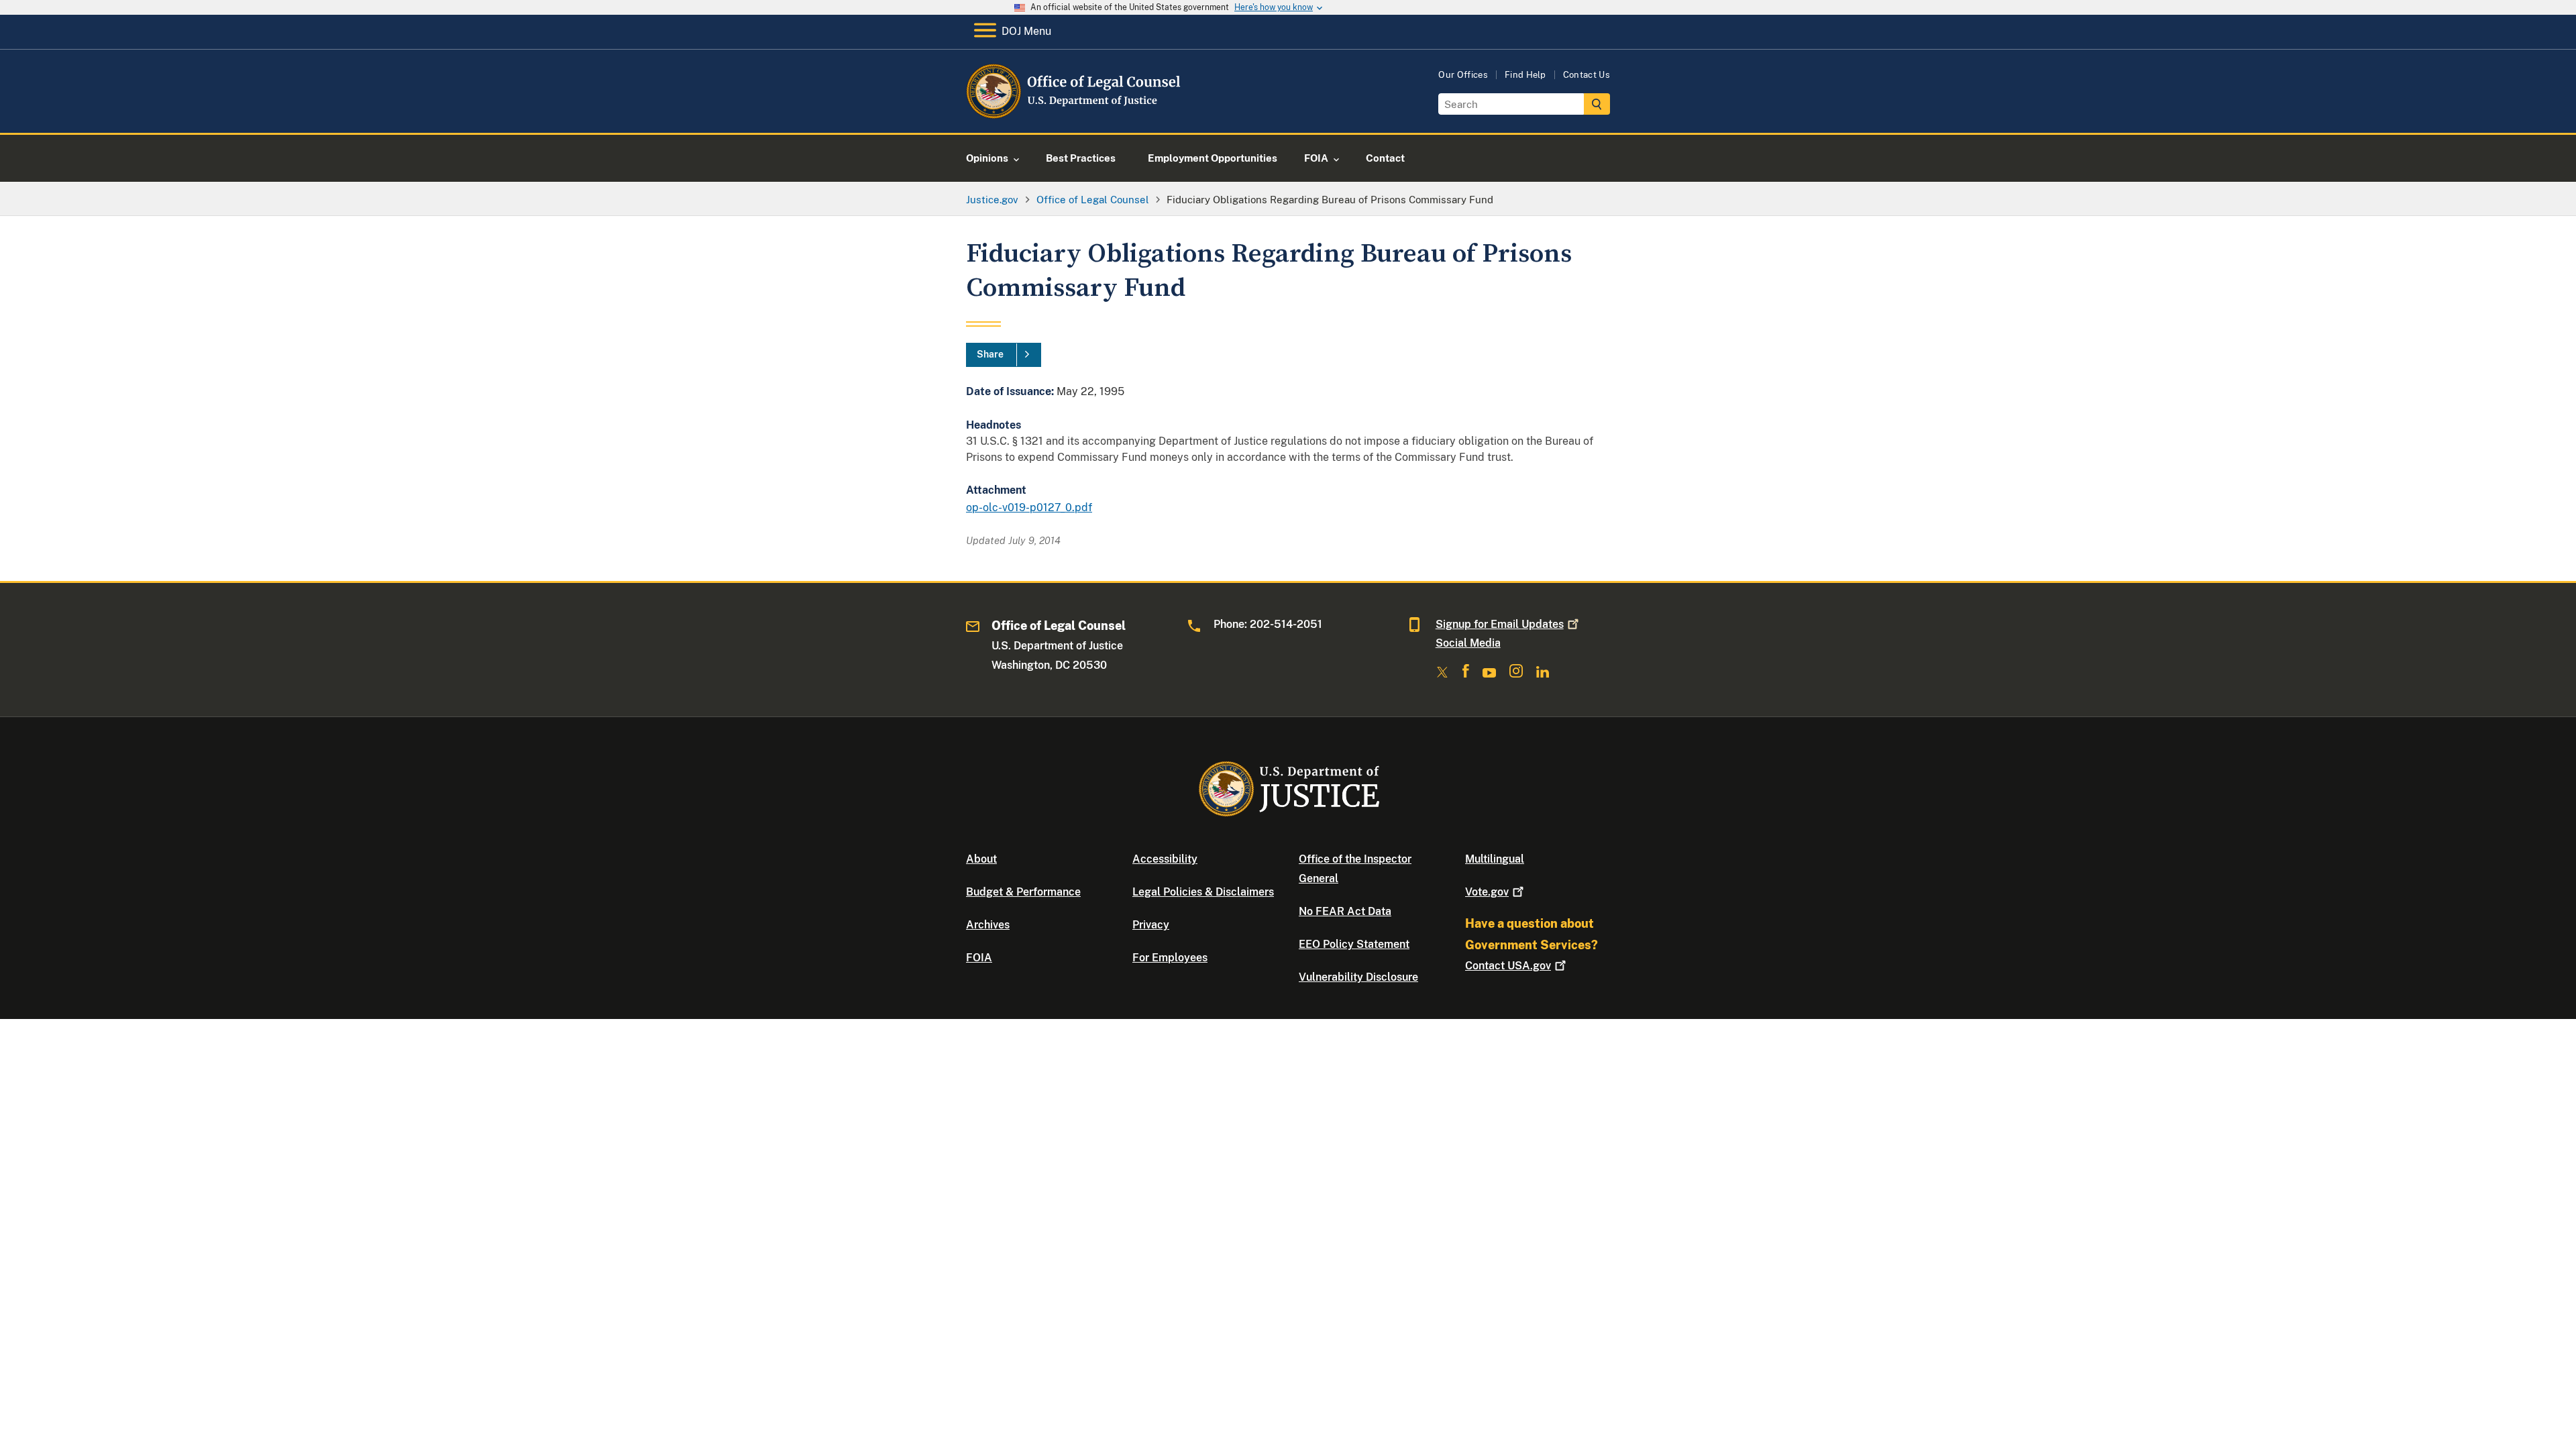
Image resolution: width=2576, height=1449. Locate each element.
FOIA (979, 958)
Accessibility (1165, 859)
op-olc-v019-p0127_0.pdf (1029, 507)
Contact (1508, 966)
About (981, 859)
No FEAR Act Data (1345, 911)
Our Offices (1463, 75)
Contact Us (1587, 75)
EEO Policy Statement (1354, 944)
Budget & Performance (1023, 892)
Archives (988, 925)
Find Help (1525, 75)
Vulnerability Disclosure (1358, 977)
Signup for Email (1500, 624)
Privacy (1151, 925)
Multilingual (1495, 859)
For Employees (1170, 958)
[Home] (1075, 117)
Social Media (1468, 643)
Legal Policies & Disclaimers (1203, 892)
